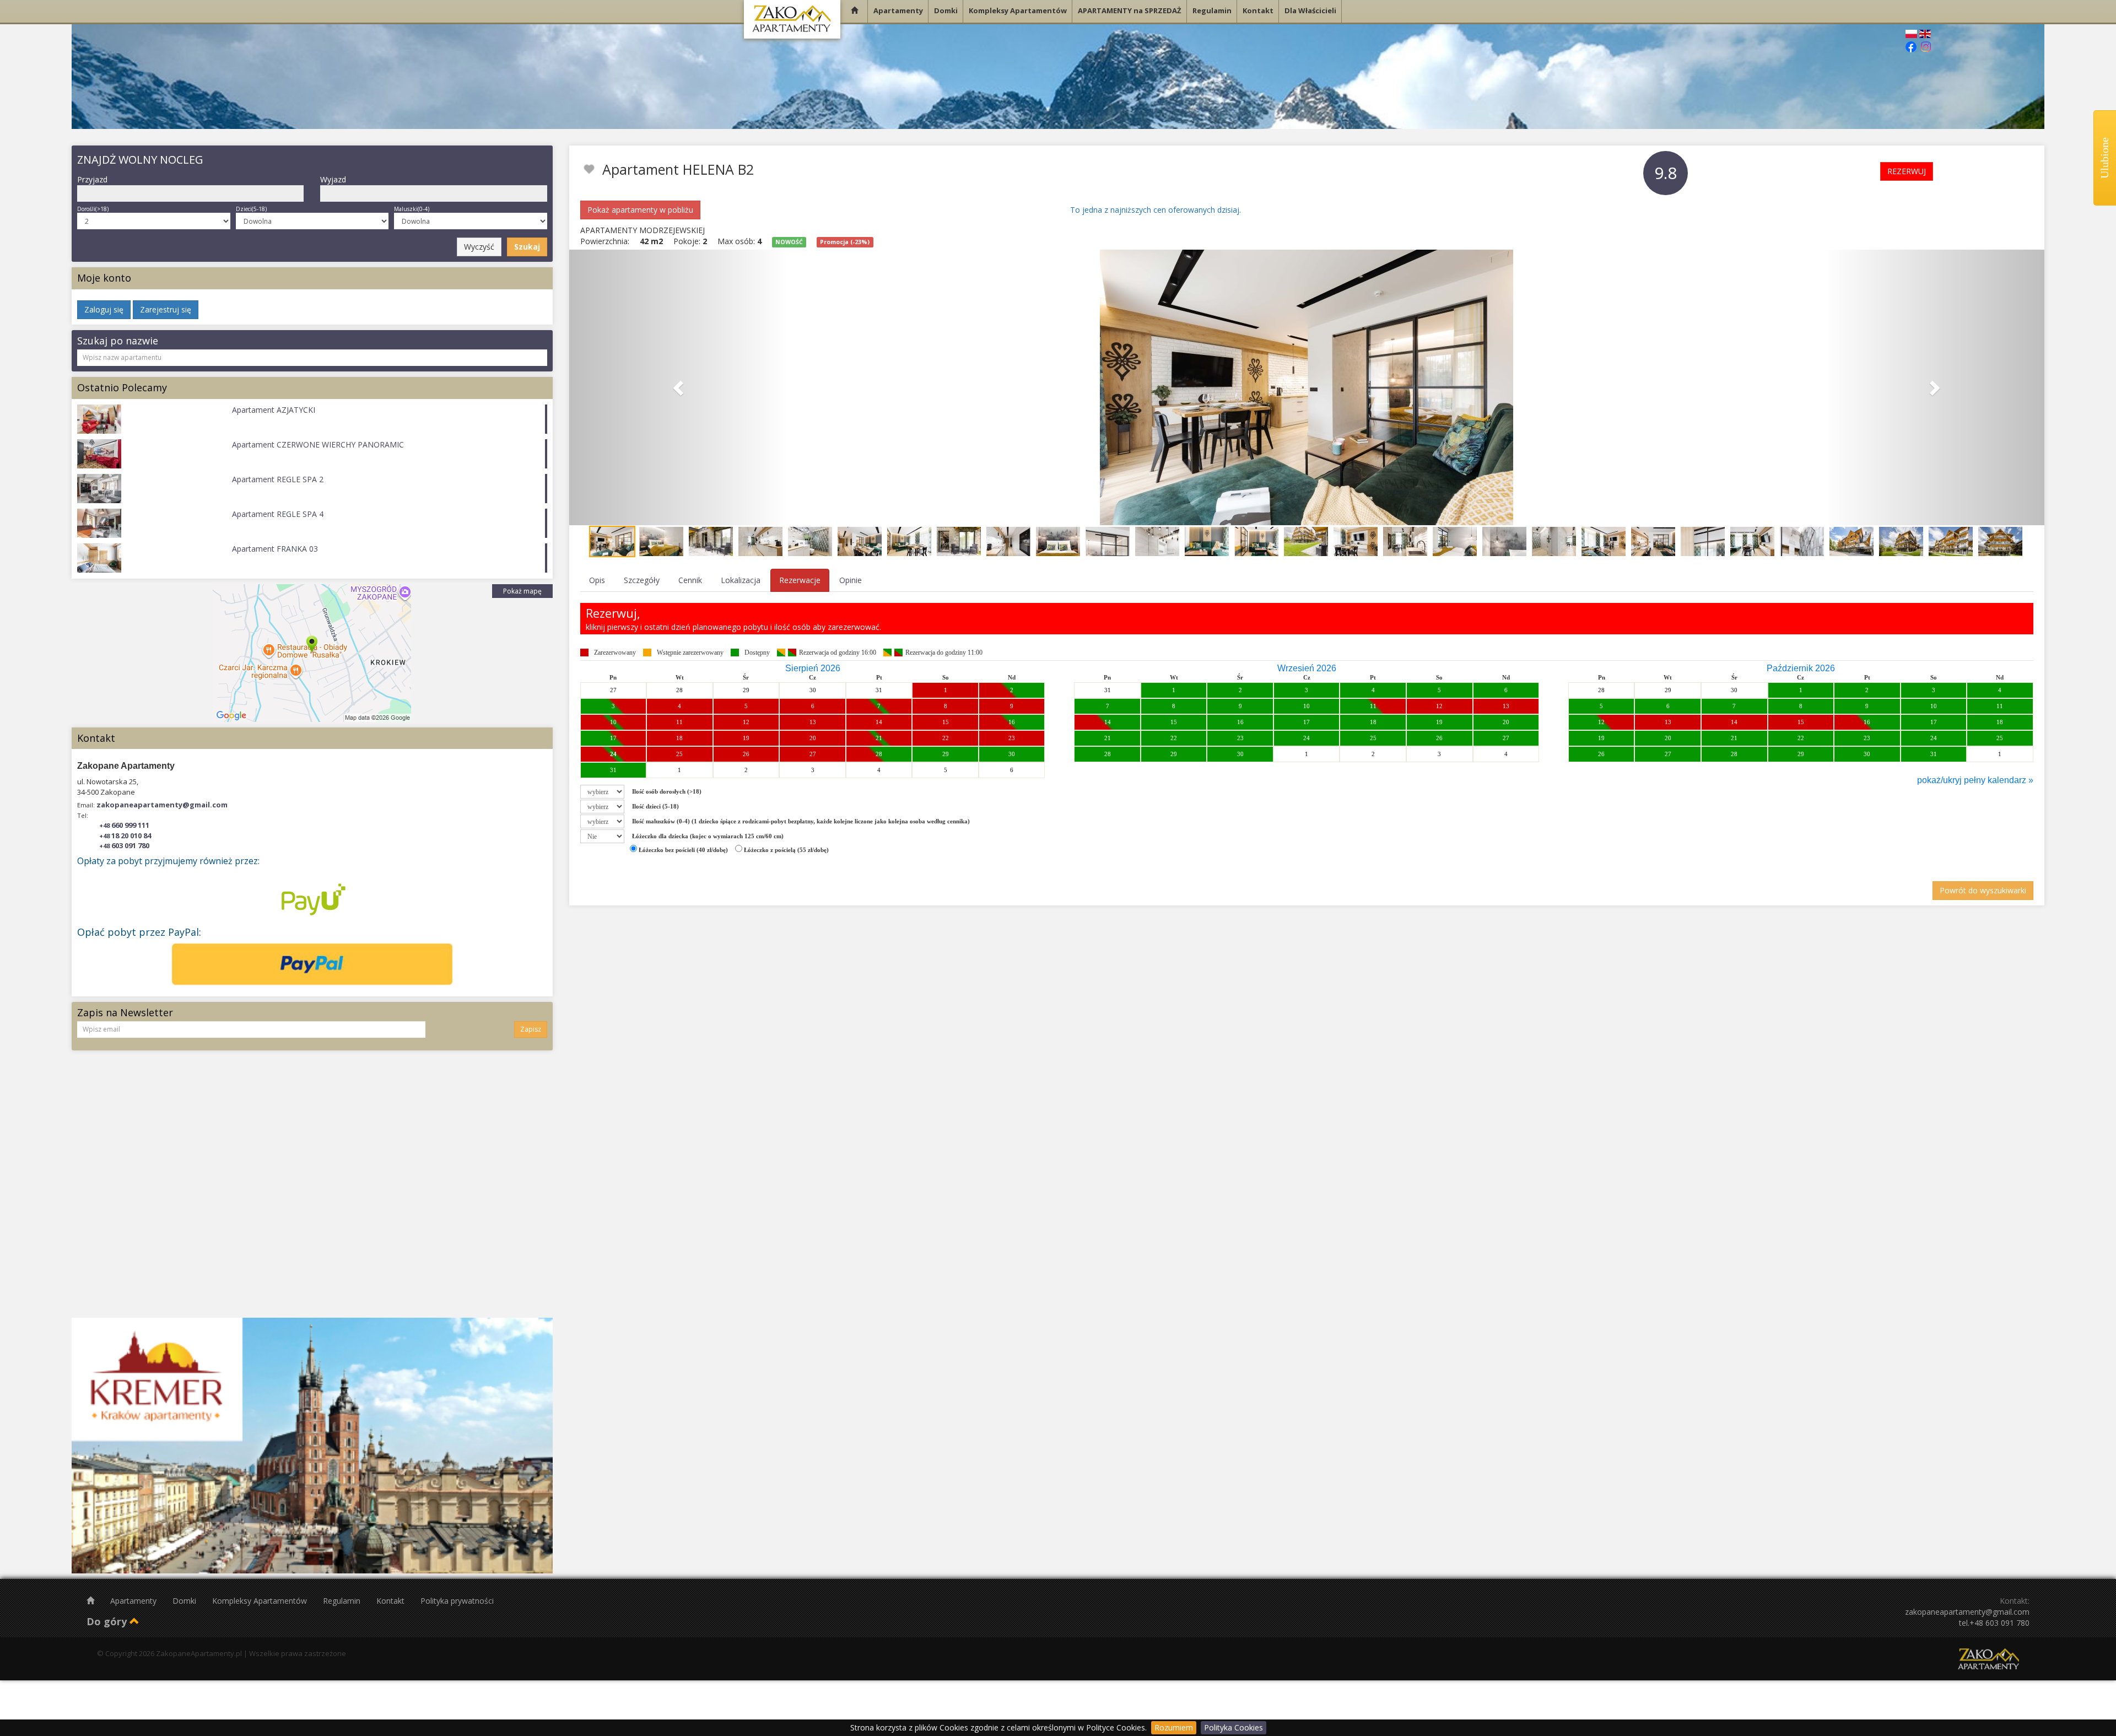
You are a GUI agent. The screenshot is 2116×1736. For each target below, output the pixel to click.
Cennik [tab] (690, 580)
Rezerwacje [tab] (800, 580)
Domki (185, 1601)
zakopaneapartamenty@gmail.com (162, 805)
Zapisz (531, 1029)
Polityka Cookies (1234, 1727)
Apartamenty (134, 1601)
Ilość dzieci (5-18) (655, 806)
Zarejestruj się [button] (166, 309)
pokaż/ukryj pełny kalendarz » (1975, 780)
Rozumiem (1174, 1727)
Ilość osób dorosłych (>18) (667, 791)
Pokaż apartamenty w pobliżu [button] (640, 210)
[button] (680, 387)
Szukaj (527, 247)
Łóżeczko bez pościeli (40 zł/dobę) (682, 850)
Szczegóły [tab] (642, 580)
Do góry (108, 1621)
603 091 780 (124, 845)
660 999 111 (124, 825)
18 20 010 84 (125, 835)
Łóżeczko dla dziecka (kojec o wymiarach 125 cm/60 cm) (708, 836)
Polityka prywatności (457, 1601)
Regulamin (343, 1601)
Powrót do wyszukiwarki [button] (1983, 890)
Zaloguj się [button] (104, 309)
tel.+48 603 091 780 (1994, 1623)
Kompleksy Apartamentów (261, 1601)
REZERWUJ (1907, 171)
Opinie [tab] (851, 580)
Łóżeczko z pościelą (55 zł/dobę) (786, 850)
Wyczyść (479, 247)
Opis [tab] (597, 580)
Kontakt (392, 1601)
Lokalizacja (741, 580)
